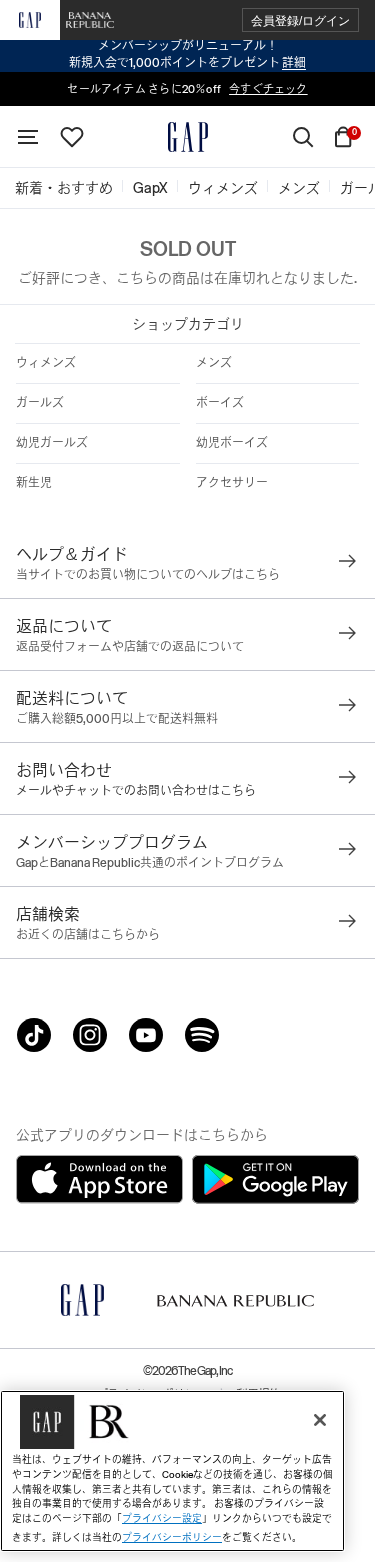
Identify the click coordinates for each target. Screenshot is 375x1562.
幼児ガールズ (52, 443)
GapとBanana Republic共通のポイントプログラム (150, 863)
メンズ (214, 363)
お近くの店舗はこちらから (88, 935)
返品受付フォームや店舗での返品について (130, 647)
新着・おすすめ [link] (64, 188)
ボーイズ (220, 403)
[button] (300, 20)
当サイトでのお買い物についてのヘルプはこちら (148, 575)
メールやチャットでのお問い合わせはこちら (136, 791)
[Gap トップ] (188, 137)
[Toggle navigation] (28, 137)
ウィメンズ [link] (223, 188)
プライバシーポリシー (172, 1537)
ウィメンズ (46, 363)
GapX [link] (150, 188)
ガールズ (40, 403)
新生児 (34, 483)
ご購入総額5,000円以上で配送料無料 (117, 719)
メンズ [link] (299, 188)
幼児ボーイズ (232, 443)
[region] (172, 1471)
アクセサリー (232, 483)
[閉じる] (320, 1420)
